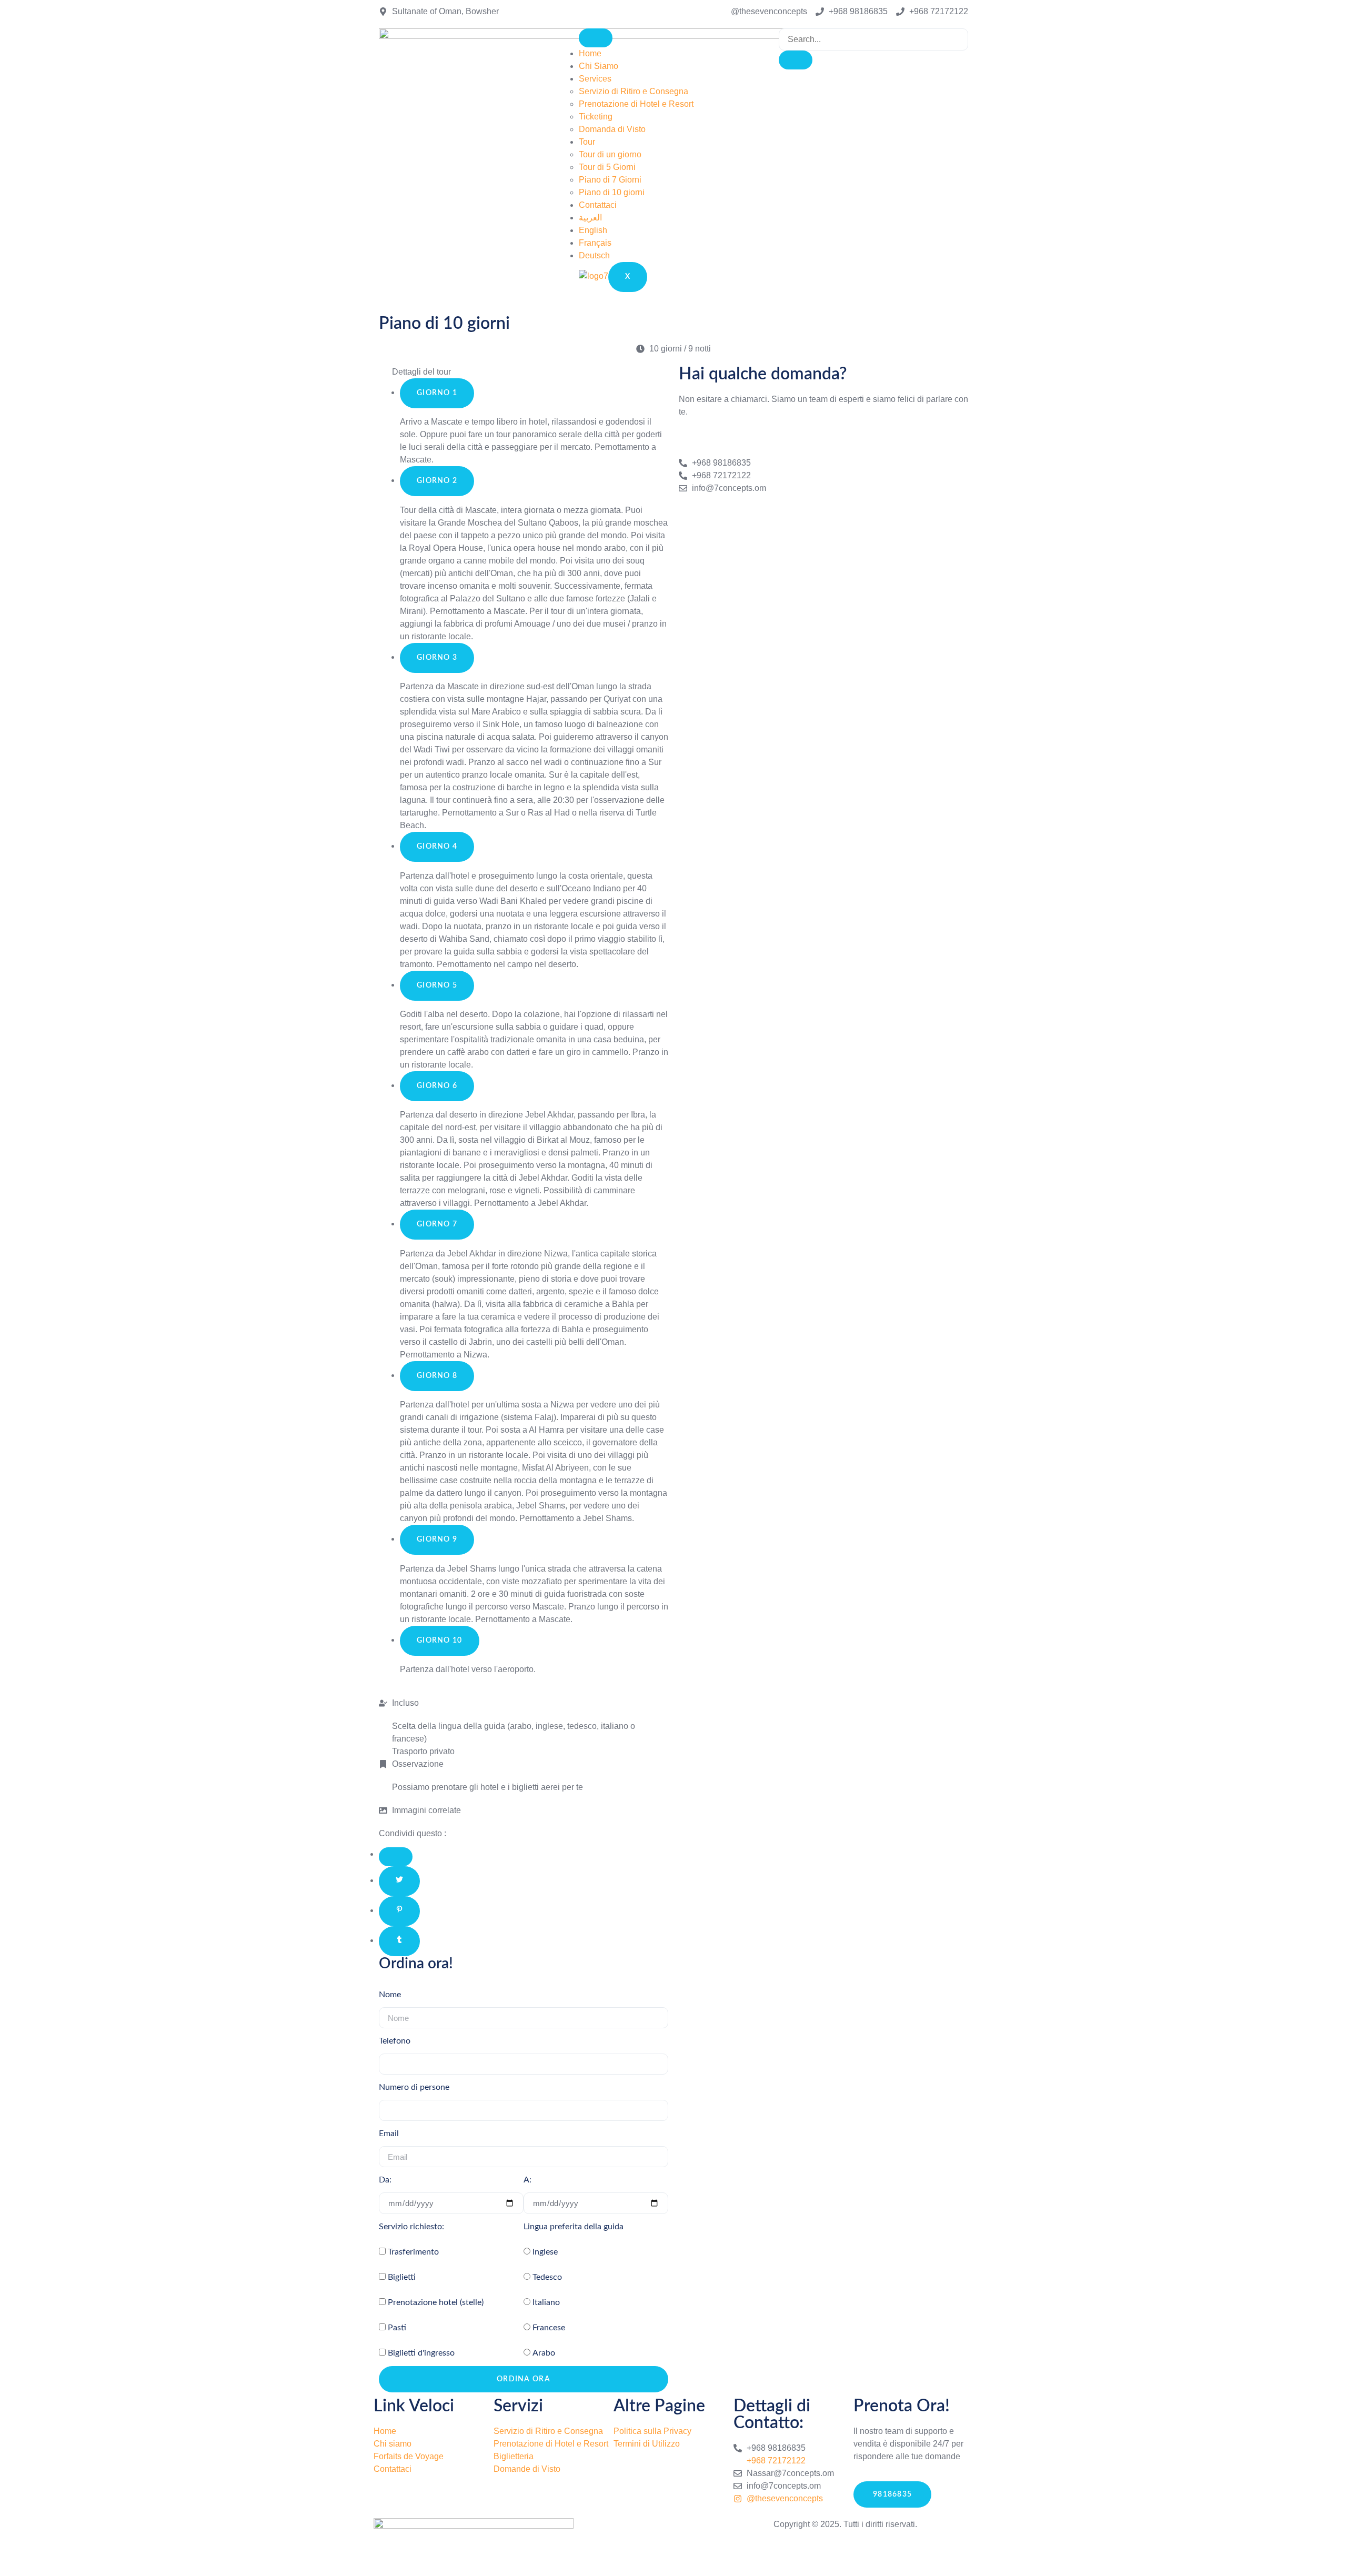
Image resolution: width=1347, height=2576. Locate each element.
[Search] (796, 60)
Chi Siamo (599, 66)
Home (590, 53)
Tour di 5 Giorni (607, 167)
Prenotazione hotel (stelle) (436, 2302)
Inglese (545, 2252)
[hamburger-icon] (596, 38)
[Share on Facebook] (396, 1857)
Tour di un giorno (610, 154)
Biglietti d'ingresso (421, 2353)
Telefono (395, 2041)
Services (595, 79)
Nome (390, 1995)
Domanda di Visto (612, 129)
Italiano (546, 2302)
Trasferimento (413, 2252)
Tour (587, 142)
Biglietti (402, 2277)
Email (389, 2134)
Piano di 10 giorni (612, 192)
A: (527, 2180)
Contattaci (598, 205)
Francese (549, 2328)
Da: (385, 2180)
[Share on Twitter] (399, 1881)
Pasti (397, 2328)
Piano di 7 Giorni (610, 180)
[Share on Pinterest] (399, 1911)
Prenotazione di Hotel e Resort (636, 104)
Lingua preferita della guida (574, 2227)
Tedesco (547, 2277)
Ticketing (596, 117)
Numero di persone (414, 2087)
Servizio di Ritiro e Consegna (634, 91)
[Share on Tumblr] (399, 1941)
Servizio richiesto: (411, 2227)
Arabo (544, 2353)
